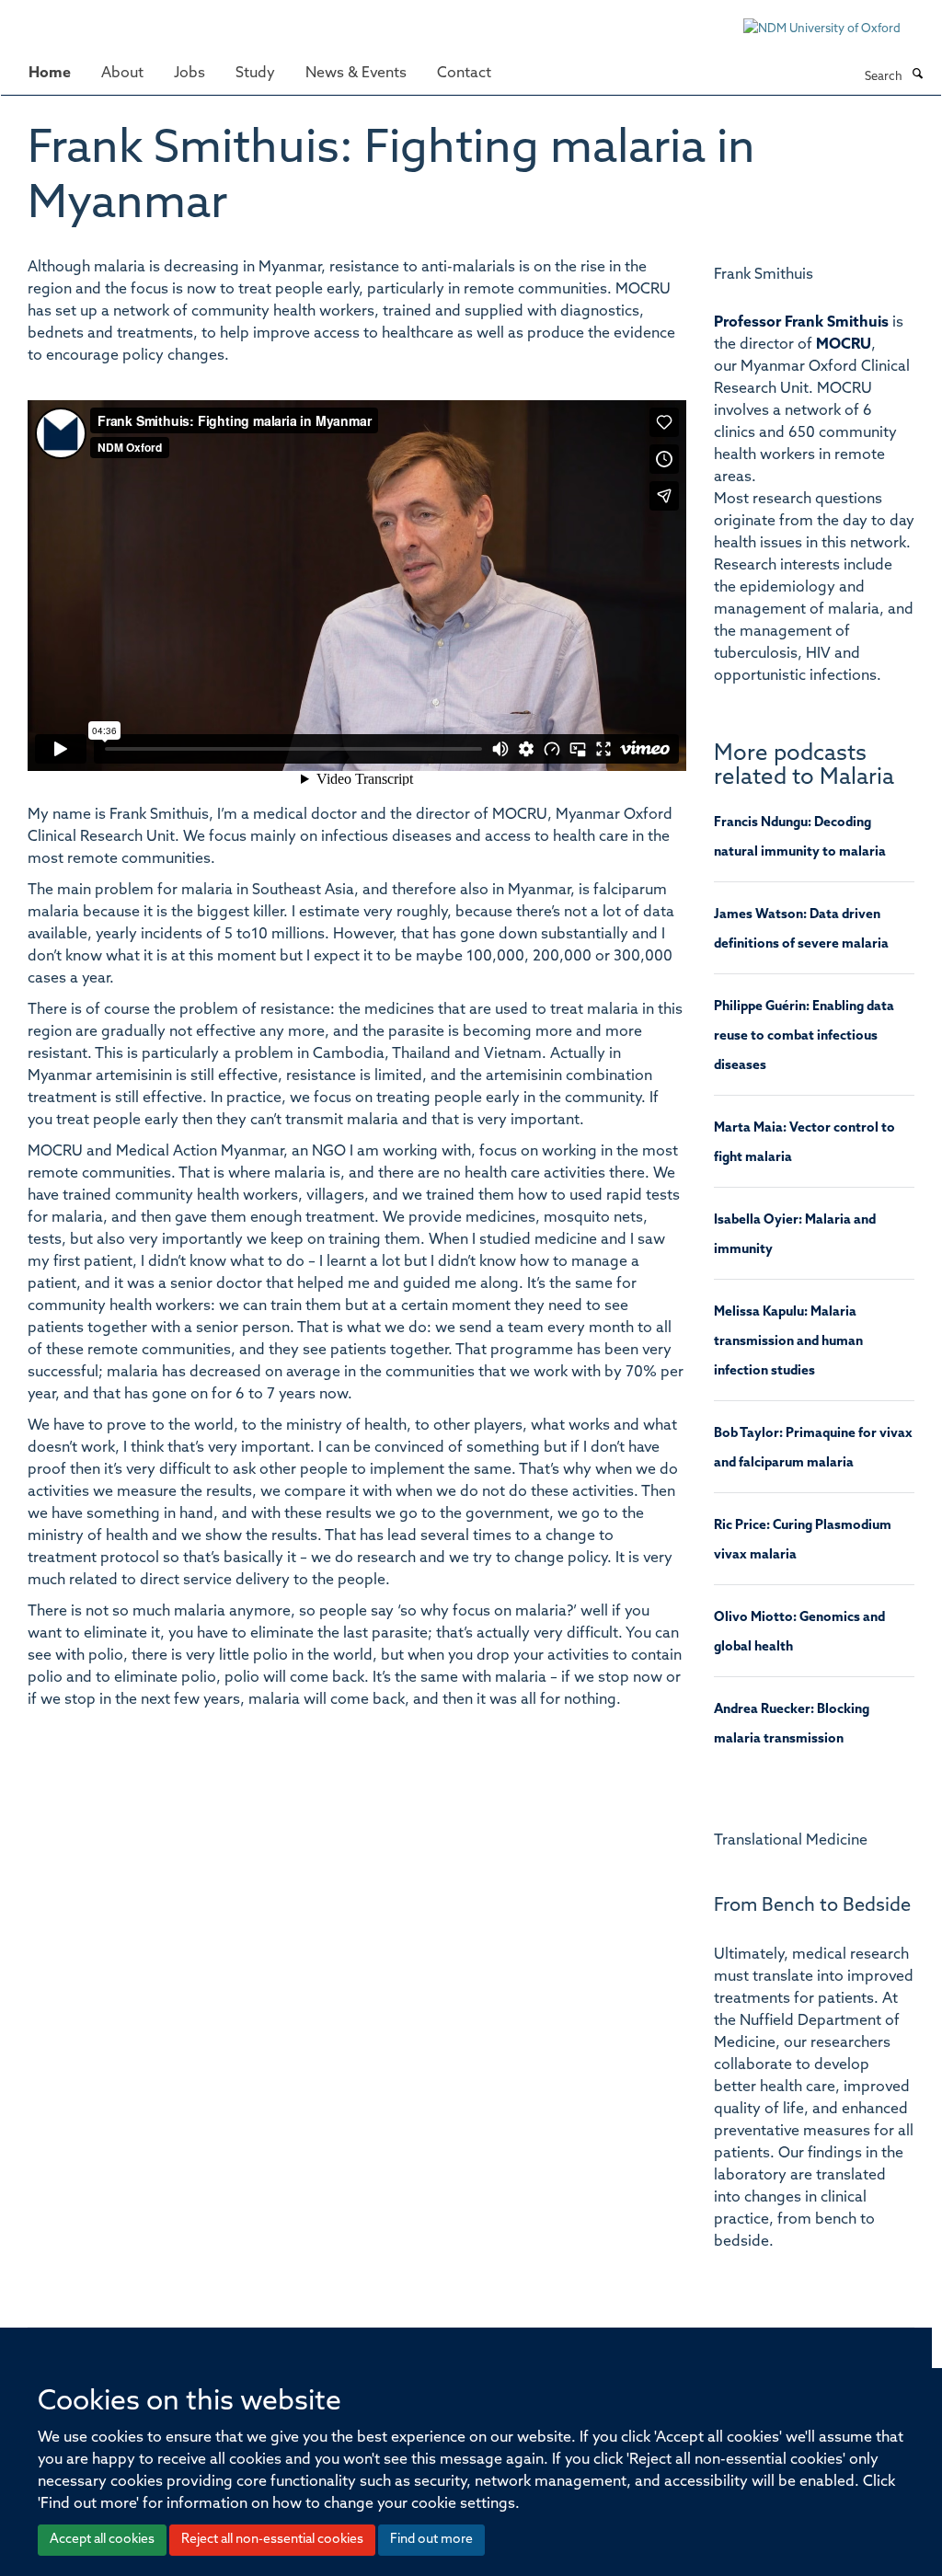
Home (50, 74)
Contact (464, 74)
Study (255, 74)
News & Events (356, 74)
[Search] (917, 75)
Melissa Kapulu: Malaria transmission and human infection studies (788, 1342)
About (122, 74)
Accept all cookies (102, 2540)
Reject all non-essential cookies (272, 2540)
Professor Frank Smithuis (801, 323)
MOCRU (844, 345)
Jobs (190, 74)
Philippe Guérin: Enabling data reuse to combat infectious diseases (804, 1036)
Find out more (431, 2540)
